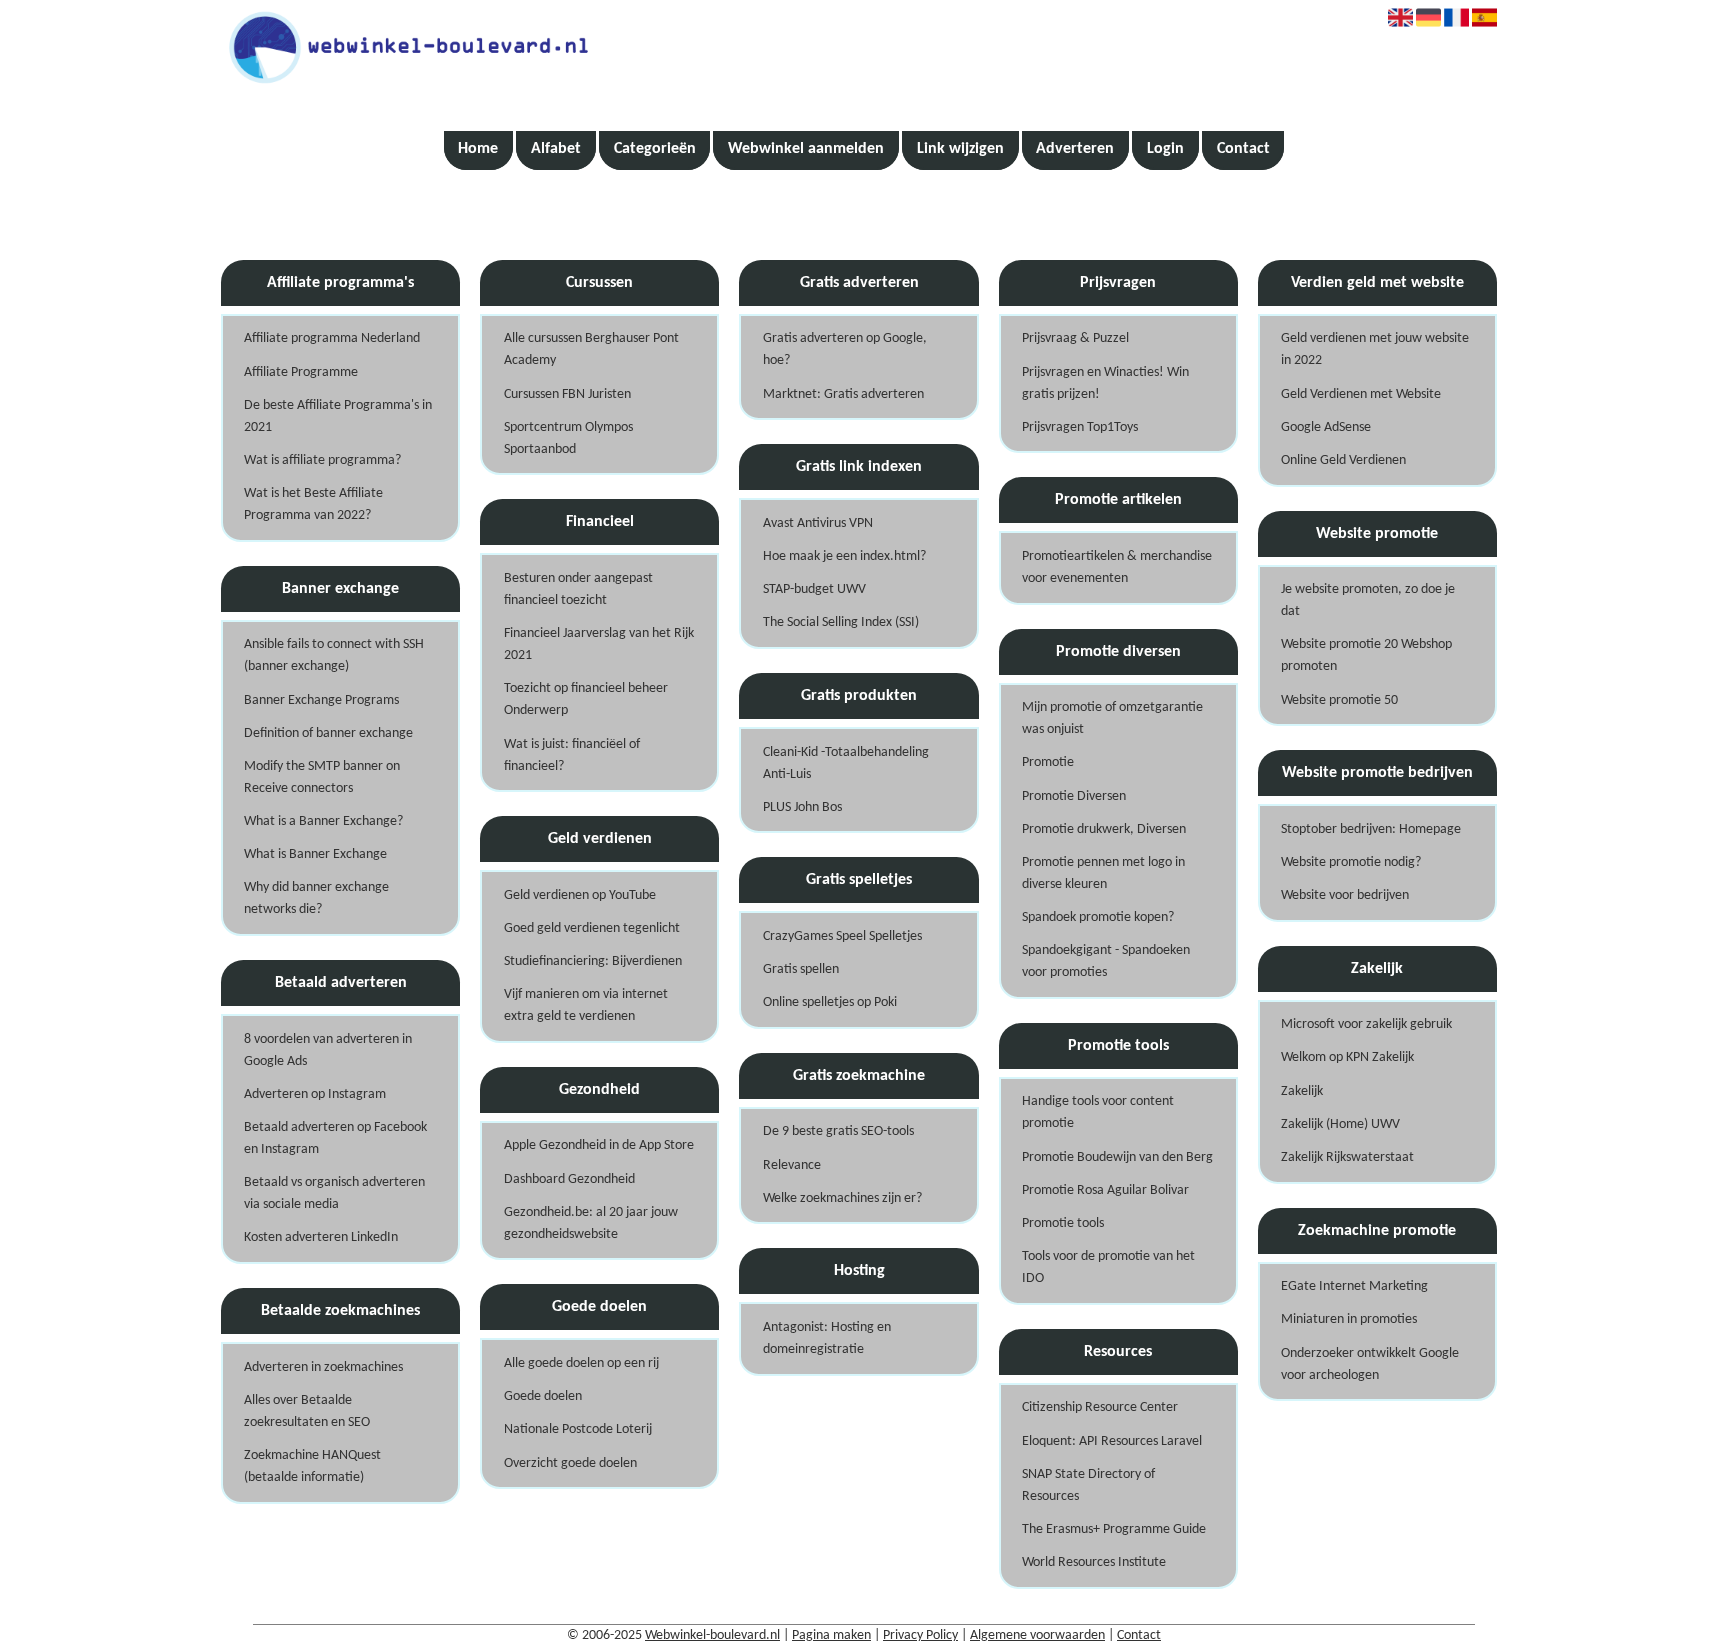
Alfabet (556, 149)
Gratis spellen (801, 969)
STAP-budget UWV (814, 589)
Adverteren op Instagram (315, 1094)
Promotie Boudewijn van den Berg (1117, 1157)
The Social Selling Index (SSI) (841, 622)
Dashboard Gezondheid (569, 1179)
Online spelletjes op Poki (830, 1002)
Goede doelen (543, 1396)
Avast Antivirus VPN (818, 523)
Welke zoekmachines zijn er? (842, 1198)
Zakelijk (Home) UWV (1340, 1124)
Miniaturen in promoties (1349, 1319)
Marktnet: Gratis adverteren (843, 394)
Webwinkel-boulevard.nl (712, 1635)
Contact (1243, 149)
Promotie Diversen (1074, 796)
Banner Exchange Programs (321, 700)
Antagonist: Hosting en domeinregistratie (827, 1338)
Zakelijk (1302, 1091)
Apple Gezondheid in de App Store (599, 1145)
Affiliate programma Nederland (332, 338)
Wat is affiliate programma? (322, 460)
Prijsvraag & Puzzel (1075, 338)
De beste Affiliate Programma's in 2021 (338, 416)
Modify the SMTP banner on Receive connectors (322, 777)
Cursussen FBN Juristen (567, 394)
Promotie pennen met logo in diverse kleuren (1103, 873)
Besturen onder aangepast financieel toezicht (578, 589)
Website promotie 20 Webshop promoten (1366, 655)
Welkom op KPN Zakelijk (1347, 1057)
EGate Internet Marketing (1354, 1286)
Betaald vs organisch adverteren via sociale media (334, 1193)
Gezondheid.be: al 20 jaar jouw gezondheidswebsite (591, 1223)
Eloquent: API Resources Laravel (1112, 1441)
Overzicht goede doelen (570, 1463)
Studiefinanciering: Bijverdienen (593, 961)
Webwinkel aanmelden (806, 149)
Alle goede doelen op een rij (581, 1363)
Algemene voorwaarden (1037, 1635)
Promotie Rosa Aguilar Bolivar (1105, 1190)
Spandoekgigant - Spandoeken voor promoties (1106, 961)
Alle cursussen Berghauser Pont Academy (591, 349)
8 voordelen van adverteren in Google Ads (328, 1050)
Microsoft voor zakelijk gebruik (1366, 1024)
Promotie (1048, 762)
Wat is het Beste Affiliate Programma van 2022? (313, 504)
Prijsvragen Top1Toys (1080, 427)
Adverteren (1075, 149)
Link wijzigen (960, 149)
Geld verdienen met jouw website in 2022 (1375, 349)
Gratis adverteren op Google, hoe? (845, 349)
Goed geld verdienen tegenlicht (592, 928)
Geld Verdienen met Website (1361, 394)
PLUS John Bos (802, 807)
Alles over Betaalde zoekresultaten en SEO (307, 1411)
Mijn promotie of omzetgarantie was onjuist (1112, 718)
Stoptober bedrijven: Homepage (1371, 829)
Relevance (792, 1165)
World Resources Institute (1094, 1562)
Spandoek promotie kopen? (1098, 917)
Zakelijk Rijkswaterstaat (1347, 1157)
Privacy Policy (920, 1635)
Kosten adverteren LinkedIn (321, 1237)
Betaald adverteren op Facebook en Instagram (335, 1138)
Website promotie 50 (1339, 700)
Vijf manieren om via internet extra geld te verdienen (586, 1005)
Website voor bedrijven (1345, 895)
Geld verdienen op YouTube (580, 895)
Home (478, 149)
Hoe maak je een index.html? (844, 556)
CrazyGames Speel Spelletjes (842, 936)
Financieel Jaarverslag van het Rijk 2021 (599, 644)
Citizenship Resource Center (1100, 1407)
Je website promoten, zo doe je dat (1368, 600)
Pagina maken (831, 1635)
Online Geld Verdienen (1343, 460)
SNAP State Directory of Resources (1088, 1485)
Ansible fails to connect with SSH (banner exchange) (334, 655)
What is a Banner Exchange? (323, 821)
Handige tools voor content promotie (1098, 1112)
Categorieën (655, 149)
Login (1165, 149)
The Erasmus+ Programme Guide (1114, 1529)
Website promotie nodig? (1351, 862)
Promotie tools (1063, 1223)
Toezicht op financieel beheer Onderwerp (586, 699)
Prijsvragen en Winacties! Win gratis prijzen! (1105, 383)
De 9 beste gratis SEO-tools (838, 1131)
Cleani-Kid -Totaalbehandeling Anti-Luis (846, 763)
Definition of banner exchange (328, 733)
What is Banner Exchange (315, 854)
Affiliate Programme (301, 372)
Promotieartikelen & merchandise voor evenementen (1117, 567)
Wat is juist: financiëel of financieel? (572, 755)
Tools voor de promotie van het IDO (1108, 1267)
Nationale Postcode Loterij (578, 1429)
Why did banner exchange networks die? (316, 898)
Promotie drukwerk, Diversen (1104, 829)
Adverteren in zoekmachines (323, 1367)
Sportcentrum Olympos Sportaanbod (568, 438)
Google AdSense (1326, 427)
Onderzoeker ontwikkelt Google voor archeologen (1370, 1364)
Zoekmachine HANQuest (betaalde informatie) (312, 1466)
